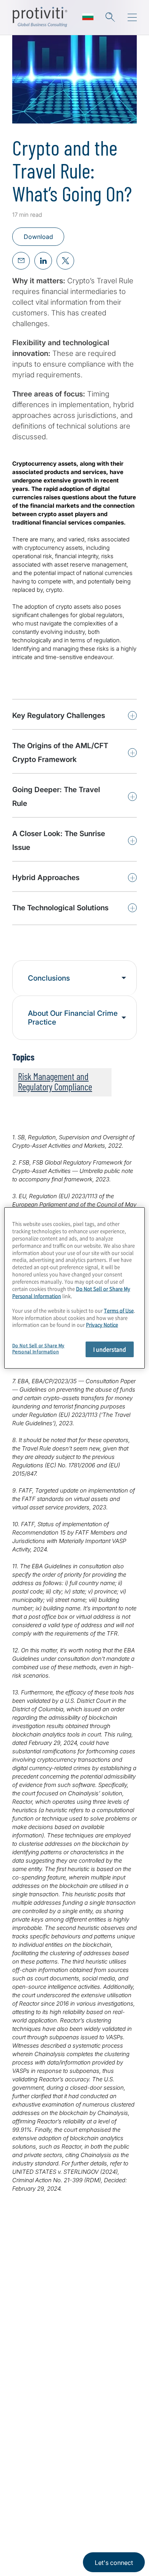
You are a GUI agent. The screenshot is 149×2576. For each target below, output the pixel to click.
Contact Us (30, 2402)
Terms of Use (67, 2542)
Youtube (38, 2506)
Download (38, 237)
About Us (28, 2359)
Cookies (98, 2542)
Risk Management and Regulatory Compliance (55, 1081)
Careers (25, 2380)
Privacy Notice (29, 2542)
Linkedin (19, 2506)
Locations (28, 2424)
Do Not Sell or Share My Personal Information (38, 1349)
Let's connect (114, 2563)
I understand (110, 1349)
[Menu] (132, 18)
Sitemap (25, 2446)
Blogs (57, 2506)
